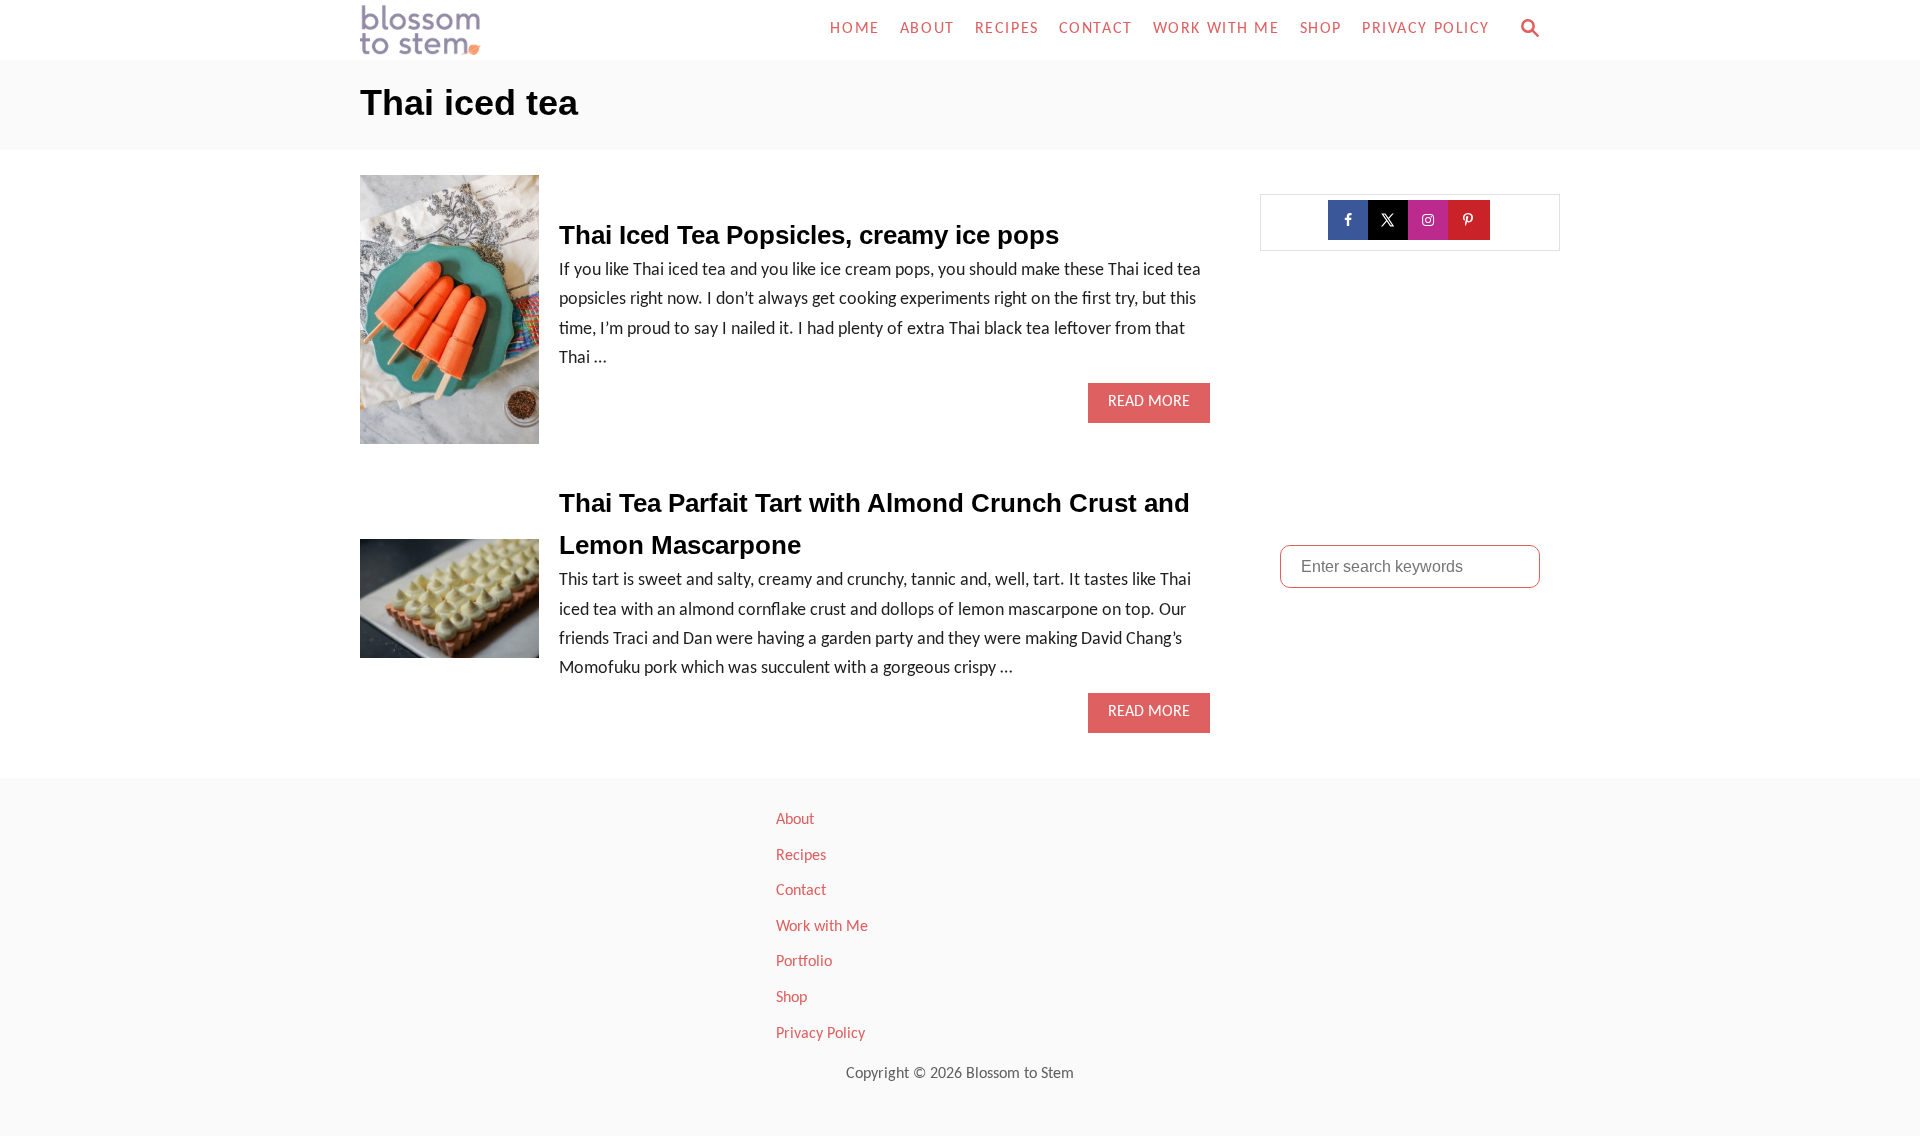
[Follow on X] (1390, 220)
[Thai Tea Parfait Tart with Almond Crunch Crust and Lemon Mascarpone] (449, 607)
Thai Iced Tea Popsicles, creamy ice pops (809, 235)
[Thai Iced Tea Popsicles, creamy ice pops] (449, 318)
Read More (1155, 408)
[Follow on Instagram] (1430, 220)
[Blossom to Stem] (540, 30)
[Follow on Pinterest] (1470, 220)
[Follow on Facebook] (1350, 220)
